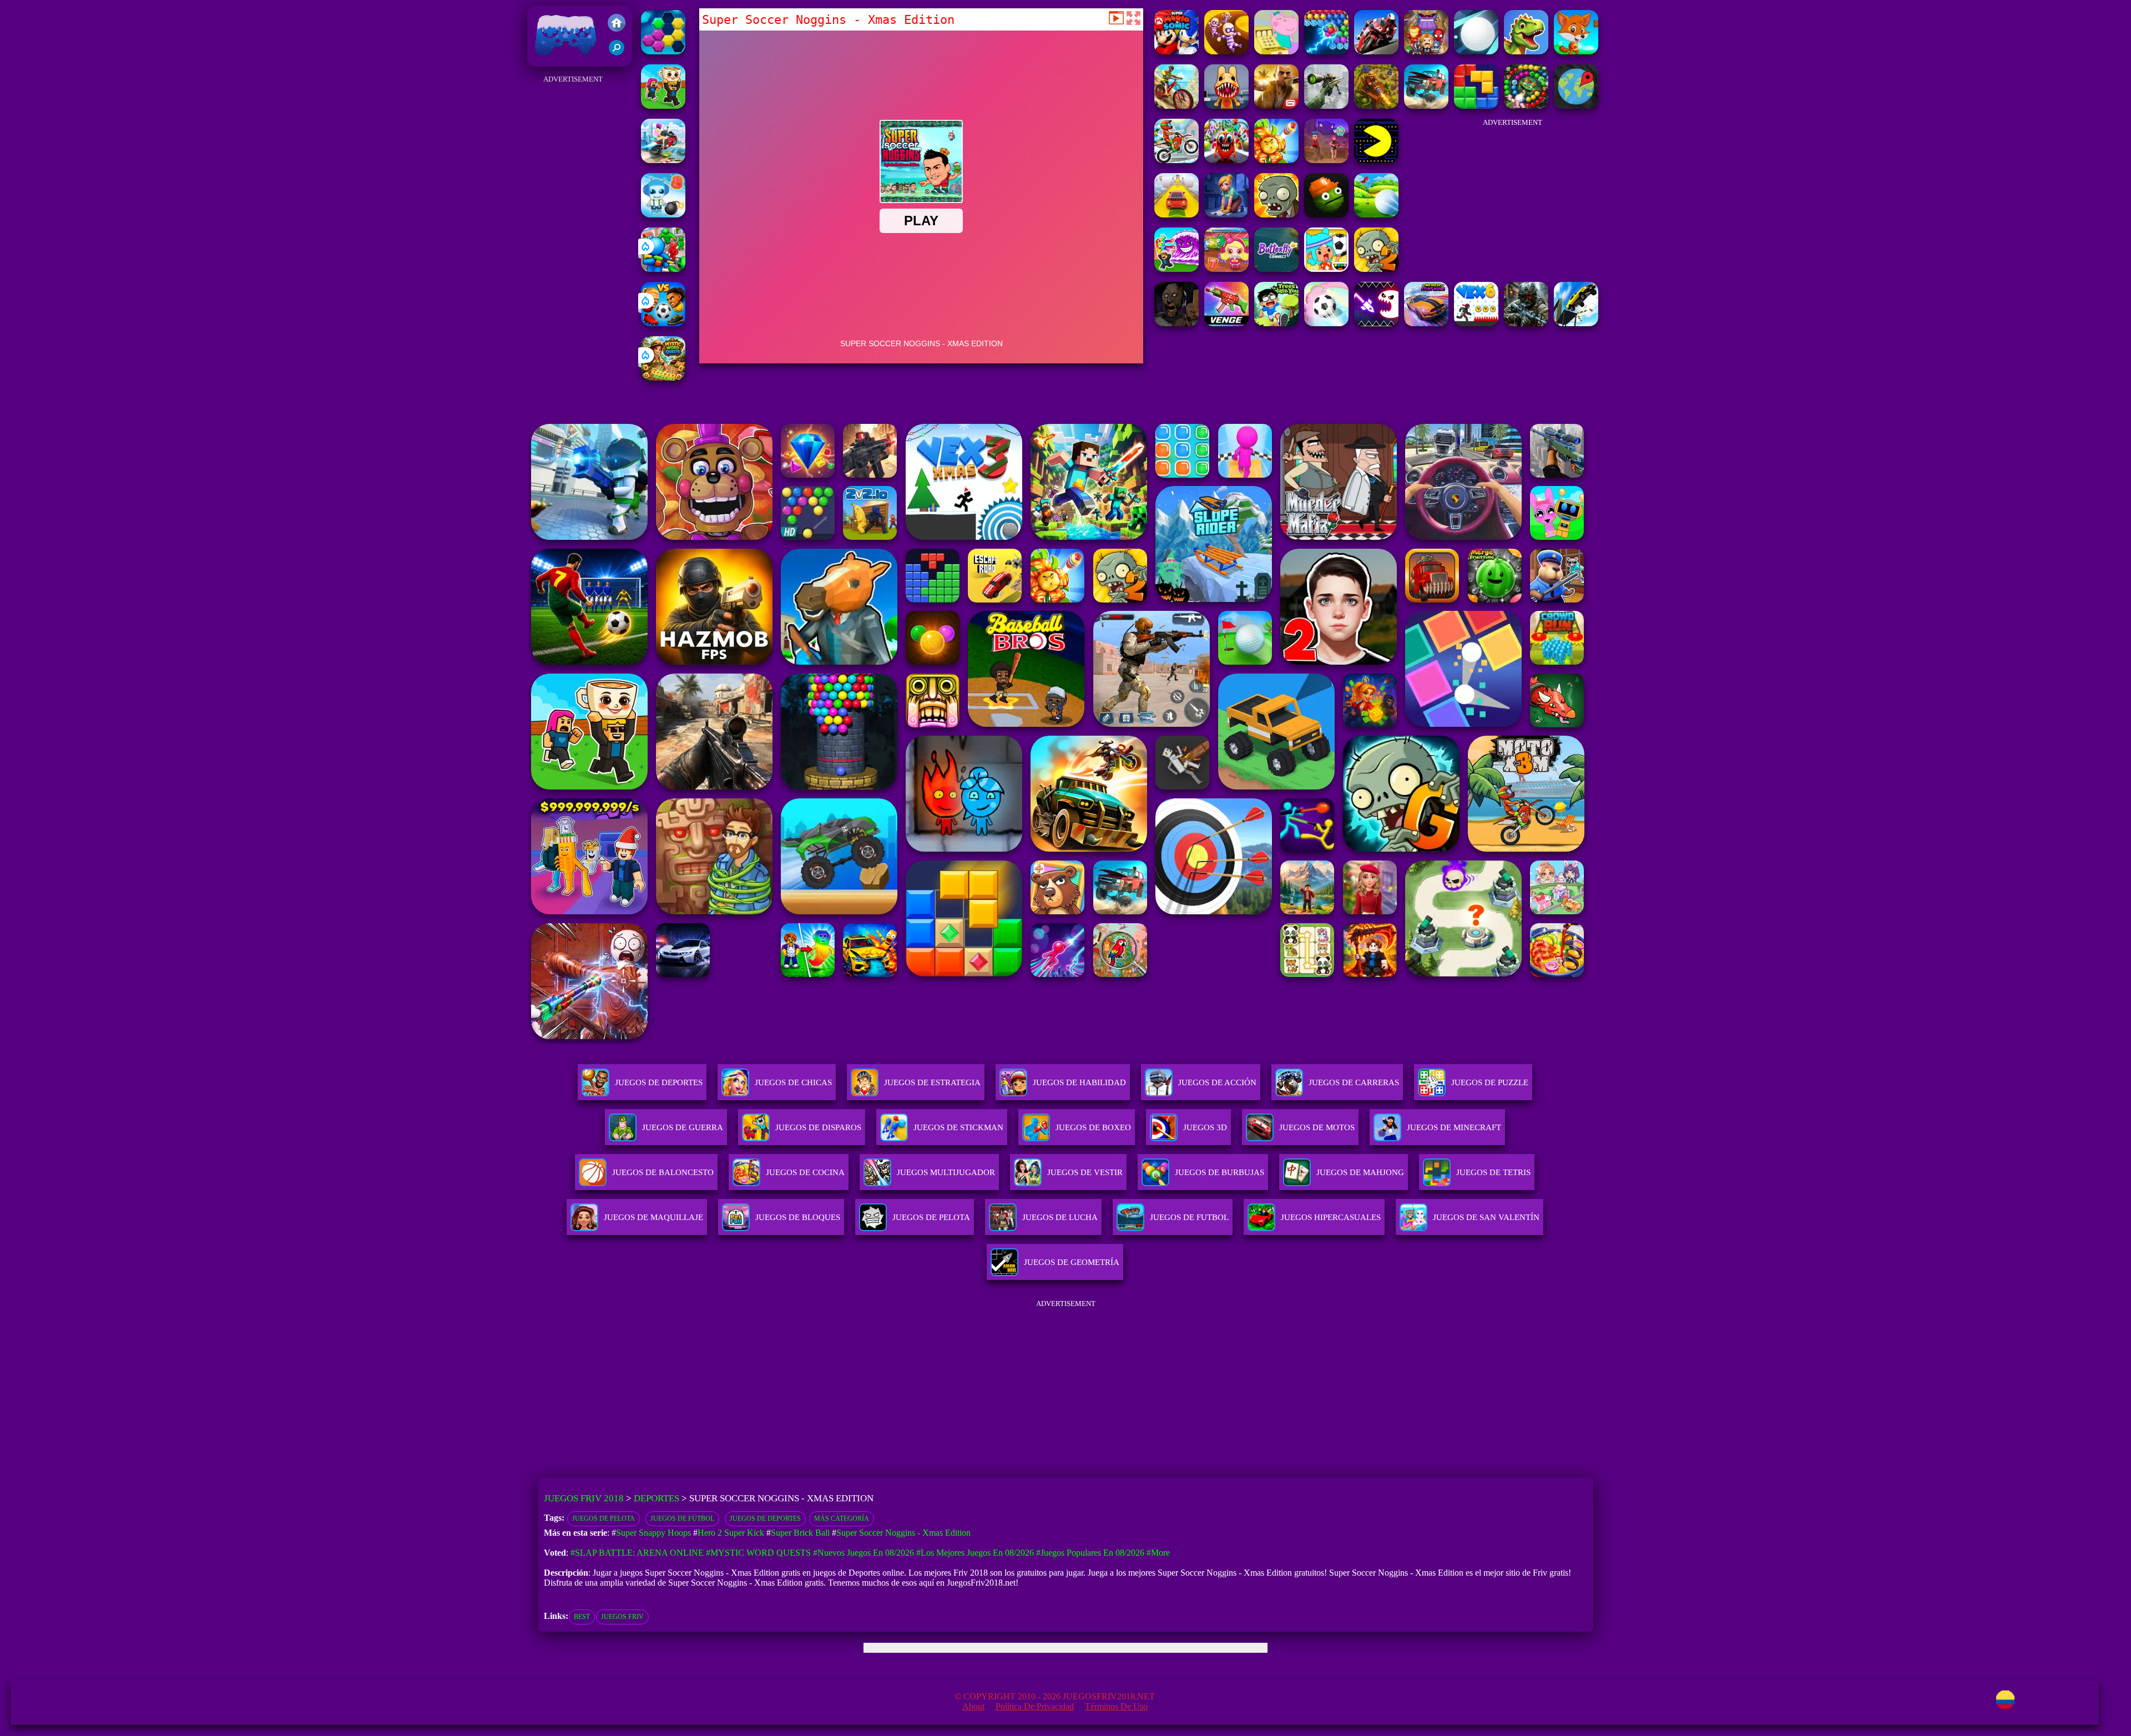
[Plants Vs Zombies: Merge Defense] (1276, 160)
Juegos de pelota (604, 1519)
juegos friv (622, 1617)
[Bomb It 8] (663, 214)
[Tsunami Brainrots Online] (1176, 269)
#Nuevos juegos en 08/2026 (863, 1553)
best (582, 1617)
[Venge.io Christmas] (1226, 323)
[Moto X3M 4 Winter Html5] (1176, 160)
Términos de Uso (1116, 1706)
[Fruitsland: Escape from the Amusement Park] (1226, 160)
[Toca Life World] (1326, 269)
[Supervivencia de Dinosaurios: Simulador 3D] (1526, 51)
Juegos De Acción (1217, 1082)
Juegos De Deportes (659, 1082)
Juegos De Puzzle (1490, 1082)
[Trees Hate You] (1276, 323)
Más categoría (842, 1519)
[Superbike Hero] (1376, 51)
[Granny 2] (1176, 323)
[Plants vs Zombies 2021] (1376, 269)
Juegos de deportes (765, 1519)
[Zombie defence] (663, 269)
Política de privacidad (1035, 1706)
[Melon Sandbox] (1326, 214)
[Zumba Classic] (1526, 106)
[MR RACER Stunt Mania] (1426, 323)
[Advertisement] (573, 253)
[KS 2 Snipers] (1326, 106)
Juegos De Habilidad (1079, 1082)
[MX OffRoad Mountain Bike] (1176, 106)
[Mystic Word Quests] (663, 378)
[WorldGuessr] (1576, 106)
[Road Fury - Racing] (1426, 106)
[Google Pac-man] (1376, 160)
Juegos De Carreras (1354, 1082)
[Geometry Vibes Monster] (1376, 323)
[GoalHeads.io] (663, 323)
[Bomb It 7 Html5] (1226, 269)
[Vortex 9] (1326, 160)
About (973, 1706)
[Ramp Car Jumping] (1576, 323)
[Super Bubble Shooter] (1326, 51)
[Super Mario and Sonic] (1176, 51)
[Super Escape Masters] (1226, 51)
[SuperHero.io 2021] (1426, 51)
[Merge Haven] (1226, 214)
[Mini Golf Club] (1376, 214)
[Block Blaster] (1476, 106)
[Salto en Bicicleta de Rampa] (663, 160)
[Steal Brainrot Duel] (663, 106)
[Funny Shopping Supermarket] (1276, 51)
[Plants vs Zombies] (1276, 214)
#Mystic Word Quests (758, 1553)
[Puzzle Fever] (663, 51)
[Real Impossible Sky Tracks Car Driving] (1176, 214)
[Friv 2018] (617, 24)
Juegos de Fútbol (682, 1519)
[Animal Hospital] (1226, 106)
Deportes (657, 1498)
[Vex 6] (1476, 323)
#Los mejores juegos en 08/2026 (975, 1553)
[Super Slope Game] (1476, 51)
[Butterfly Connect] (1276, 269)
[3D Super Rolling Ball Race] (1326, 323)
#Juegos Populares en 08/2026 (1090, 1553)
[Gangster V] (1276, 106)
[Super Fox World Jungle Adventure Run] (1576, 51)
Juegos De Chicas (793, 1082)
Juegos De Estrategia (932, 1082)
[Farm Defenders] (1376, 106)
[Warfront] (1526, 323)
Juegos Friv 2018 (563, 61)
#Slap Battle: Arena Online (637, 1553)
